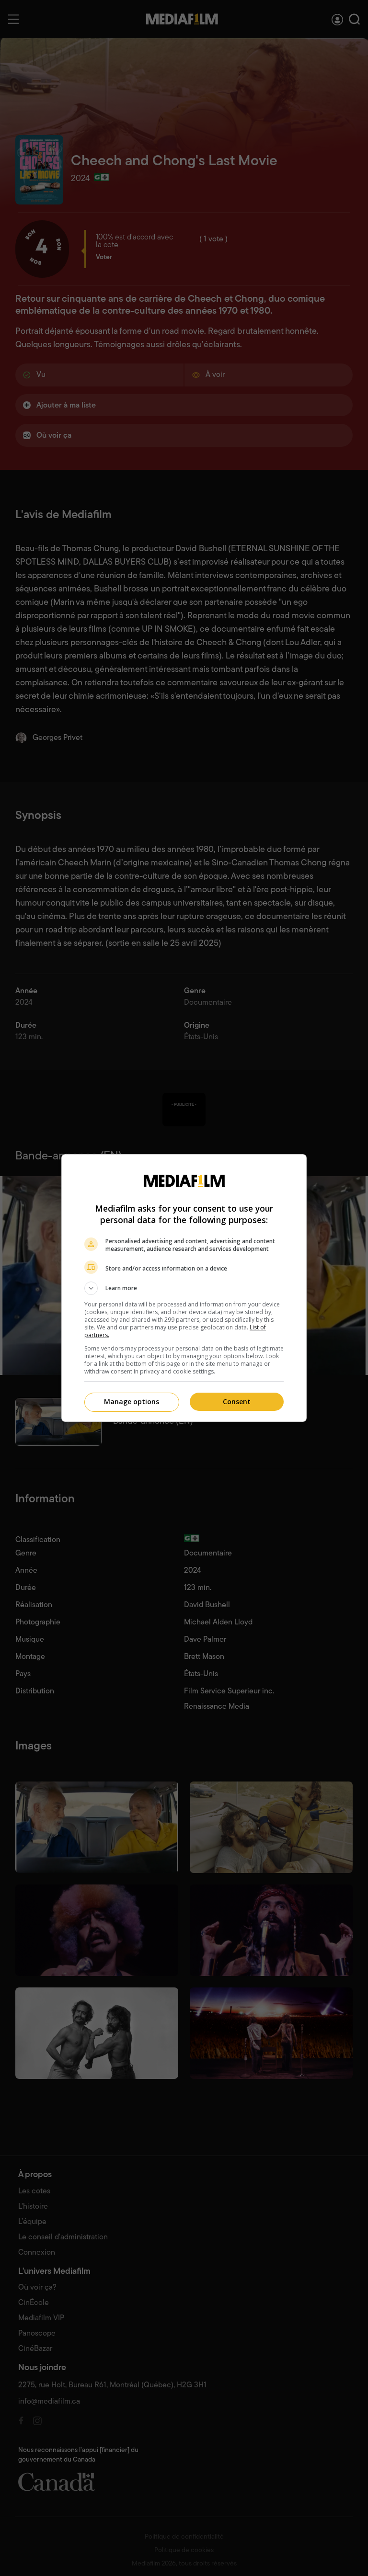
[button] (184, 1288)
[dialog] (184, 1288)
